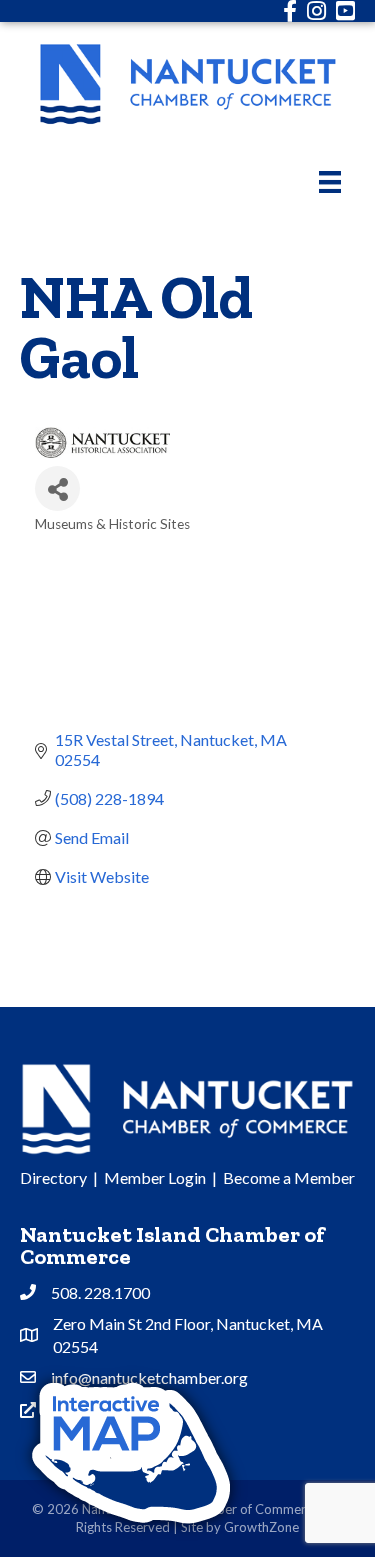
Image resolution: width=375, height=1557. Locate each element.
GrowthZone (261, 1527)
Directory (53, 1177)
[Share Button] (57, 488)
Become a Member (289, 1177)
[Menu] (330, 181)
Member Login (155, 1177)
